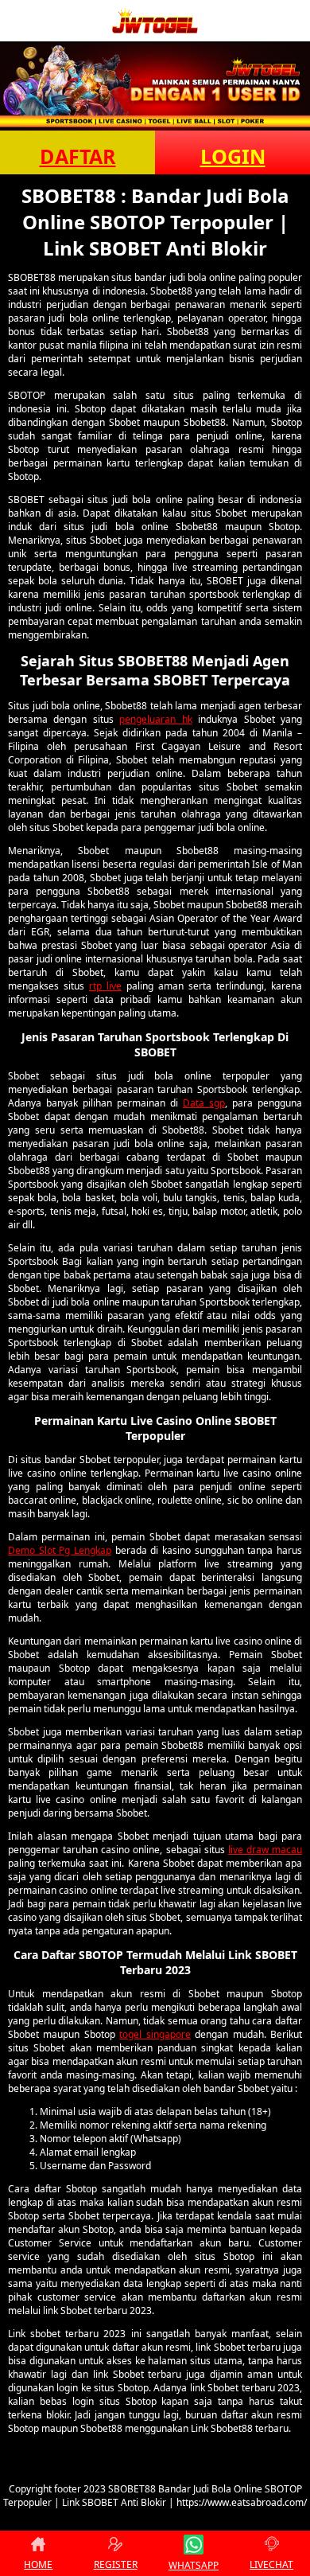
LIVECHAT (271, 2564)
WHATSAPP (194, 2565)
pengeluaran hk (155, 719)
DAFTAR (78, 156)
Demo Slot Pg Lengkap (60, 1550)
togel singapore (155, 2034)
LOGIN (233, 156)
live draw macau (265, 1850)
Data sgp (204, 1103)
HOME (38, 2564)
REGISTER (116, 2564)
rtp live (105, 986)
